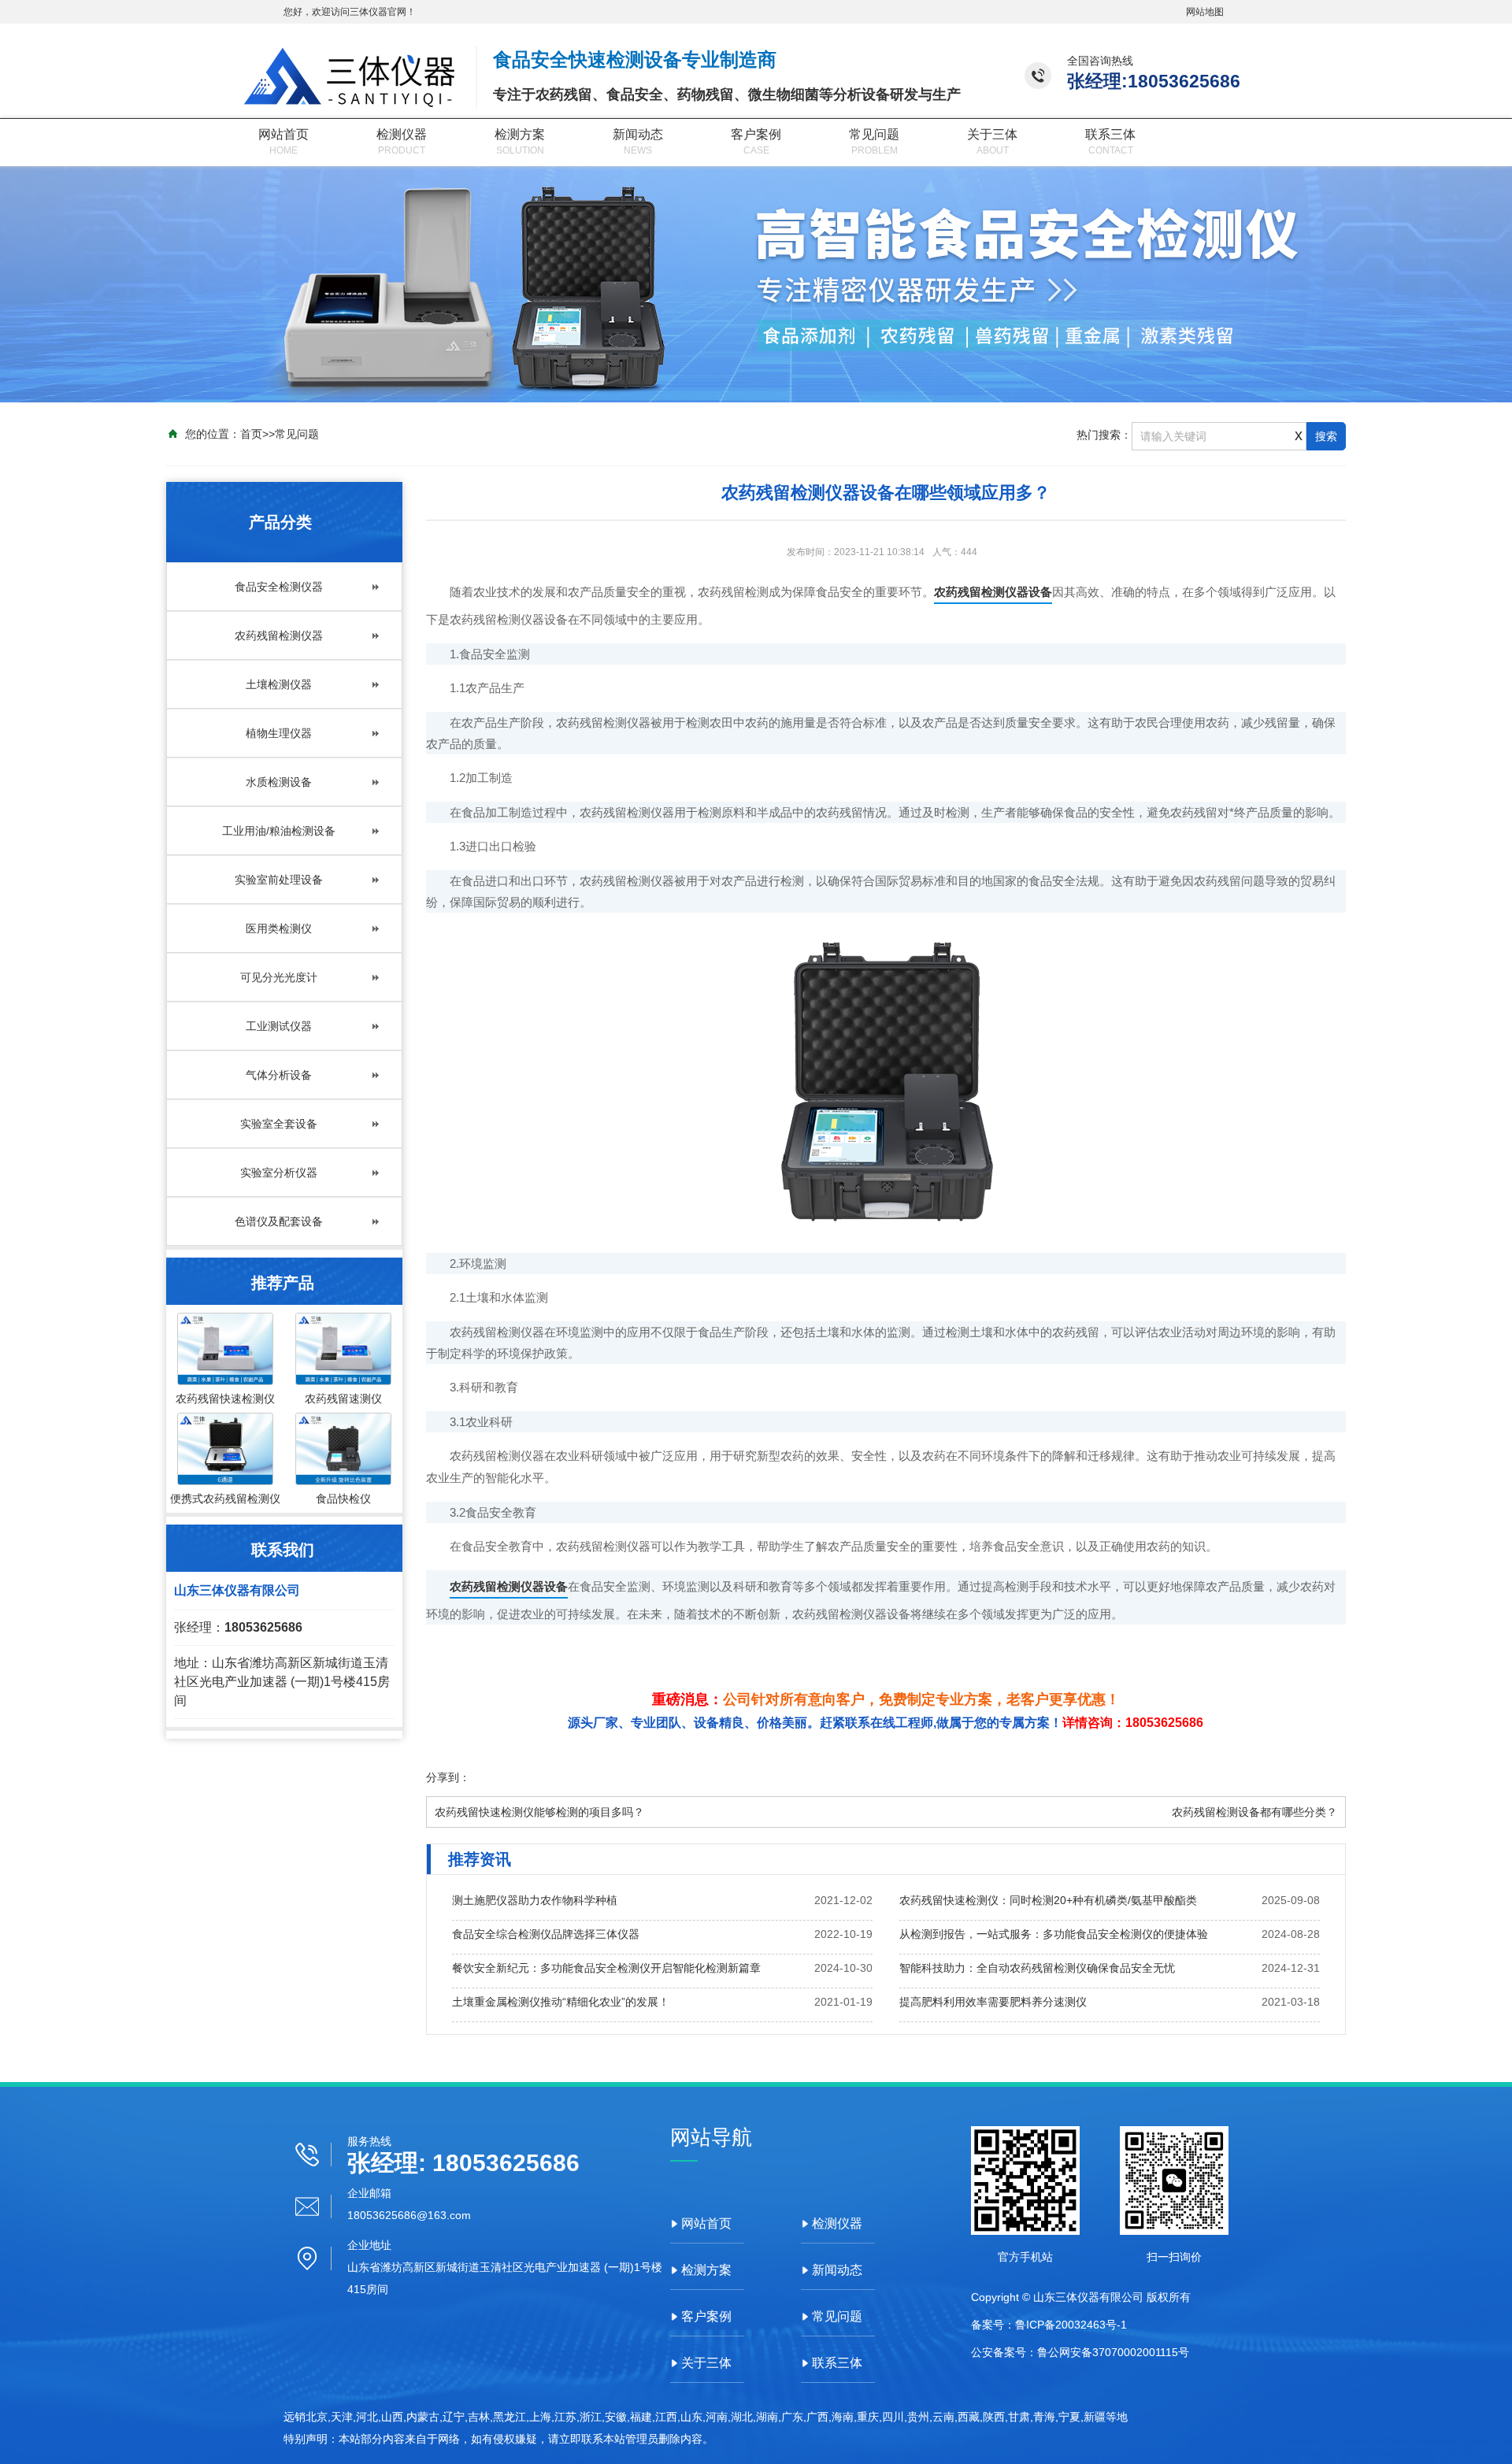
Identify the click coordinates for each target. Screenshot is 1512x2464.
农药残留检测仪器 (279, 635)
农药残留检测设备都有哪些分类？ (1254, 1812)
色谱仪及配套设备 (279, 1221)
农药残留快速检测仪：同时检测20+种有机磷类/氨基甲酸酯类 (1048, 1900)
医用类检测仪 (279, 928)
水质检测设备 (279, 782)
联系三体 (1110, 134)
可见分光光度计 (279, 977)
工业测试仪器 (279, 1026)
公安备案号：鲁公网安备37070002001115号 (1080, 2352)
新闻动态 (638, 134)
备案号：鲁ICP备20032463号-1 (1049, 2325)
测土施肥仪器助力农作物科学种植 (535, 1900)
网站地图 (1205, 12)
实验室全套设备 (279, 1124)
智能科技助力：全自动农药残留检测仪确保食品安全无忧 (1037, 1968)
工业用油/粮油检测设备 (279, 831)
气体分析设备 (279, 1075)
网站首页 (283, 134)
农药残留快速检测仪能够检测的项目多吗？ (539, 1812)
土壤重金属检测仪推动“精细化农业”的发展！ (561, 2002)
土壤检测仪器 (279, 684)
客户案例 (756, 134)
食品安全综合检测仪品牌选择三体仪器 (546, 1934)
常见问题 (874, 134)
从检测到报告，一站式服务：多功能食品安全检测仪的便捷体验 (1054, 1934)
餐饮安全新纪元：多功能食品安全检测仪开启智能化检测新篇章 (606, 1968)
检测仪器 (402, 134)
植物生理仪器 (279, 733)
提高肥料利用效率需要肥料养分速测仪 (993, 2002)
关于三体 (992, 134)
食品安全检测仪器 (279, 587)
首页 (251, 434)
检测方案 (520, 134)
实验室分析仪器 (279, 1173)
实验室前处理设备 (279, 880)
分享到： (448, 1777)
